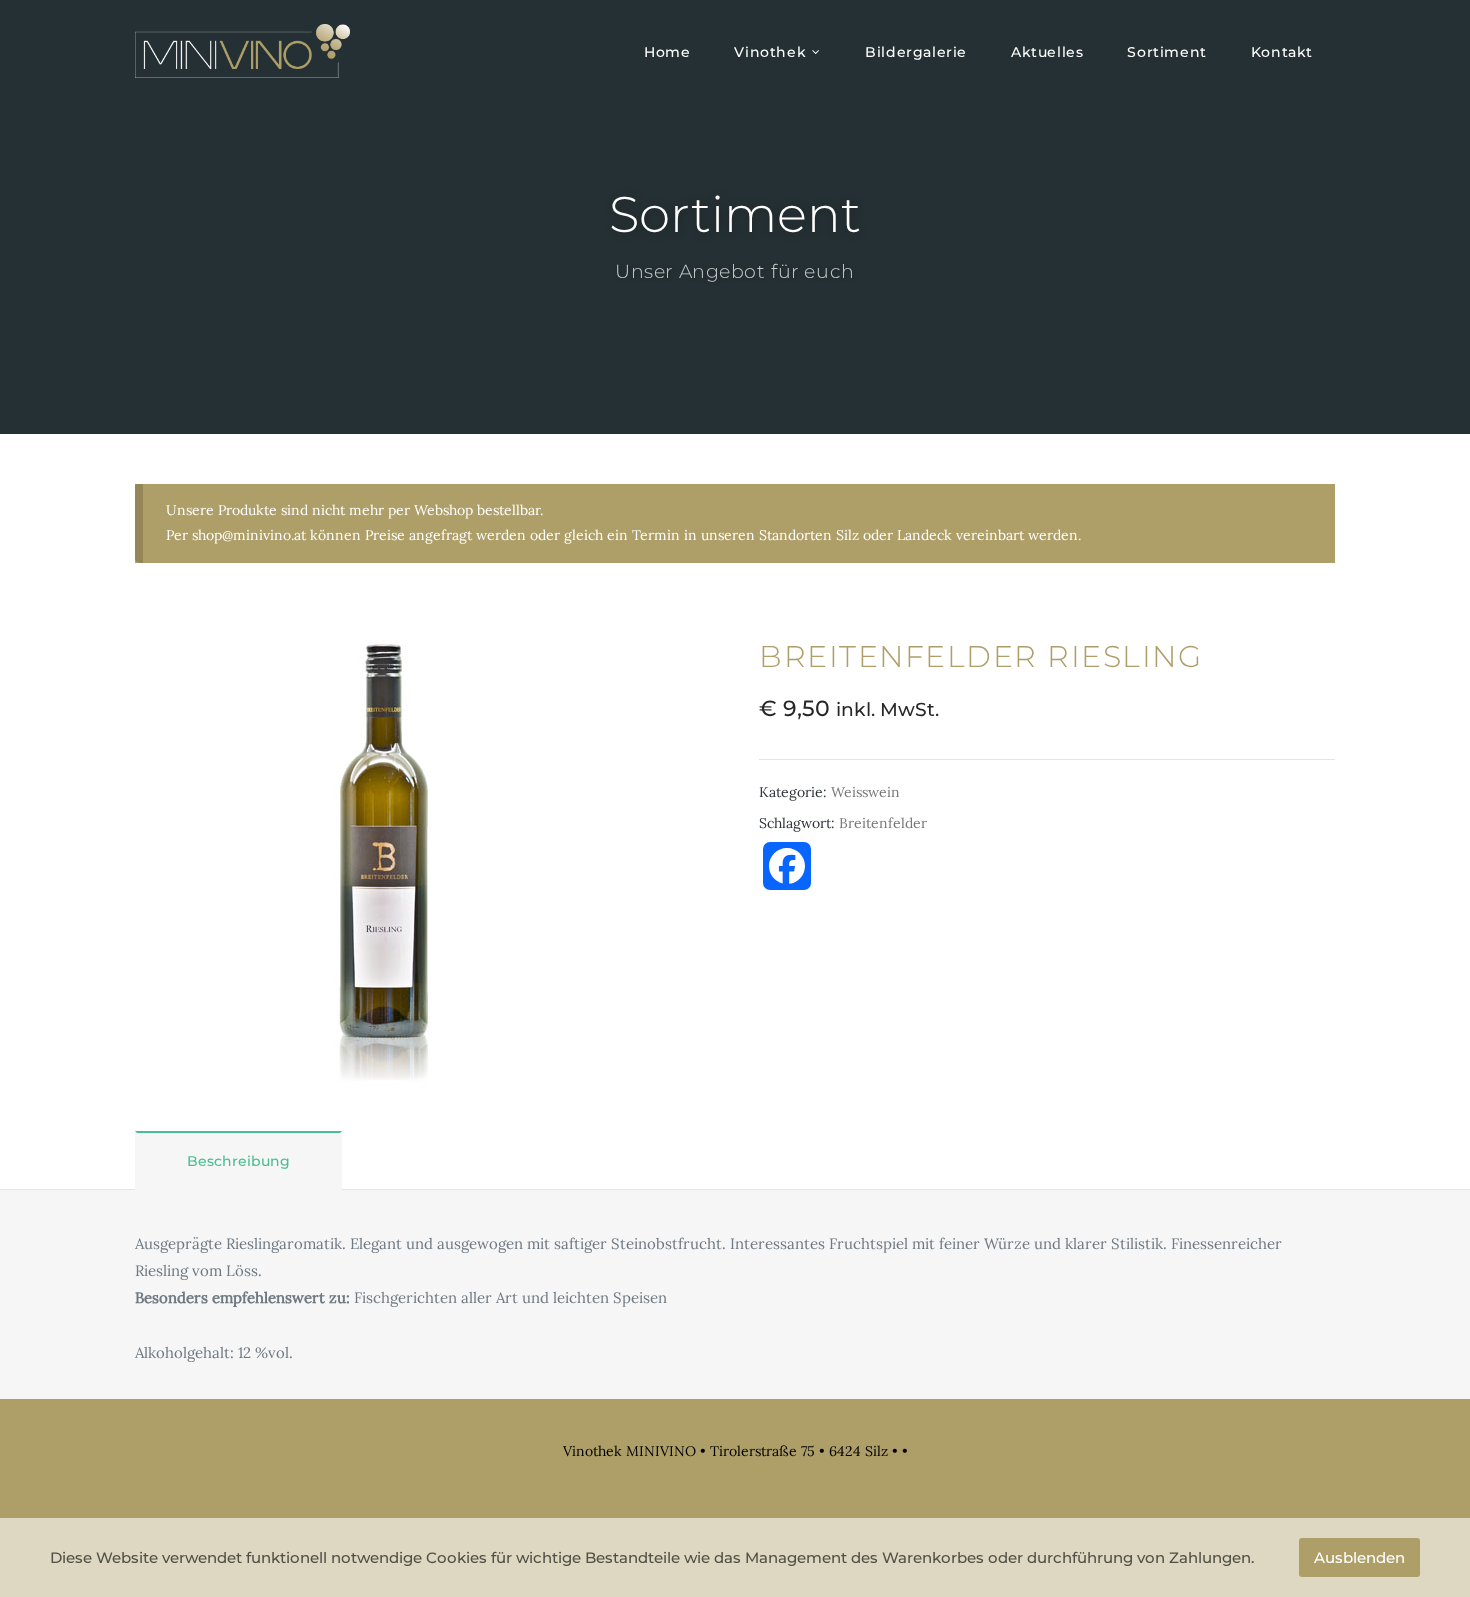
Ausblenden (1359, 1557)
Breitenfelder (883, 823)
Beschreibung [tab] (238, 1161)
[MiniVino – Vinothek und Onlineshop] (242, 51)
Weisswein (865, 792)
